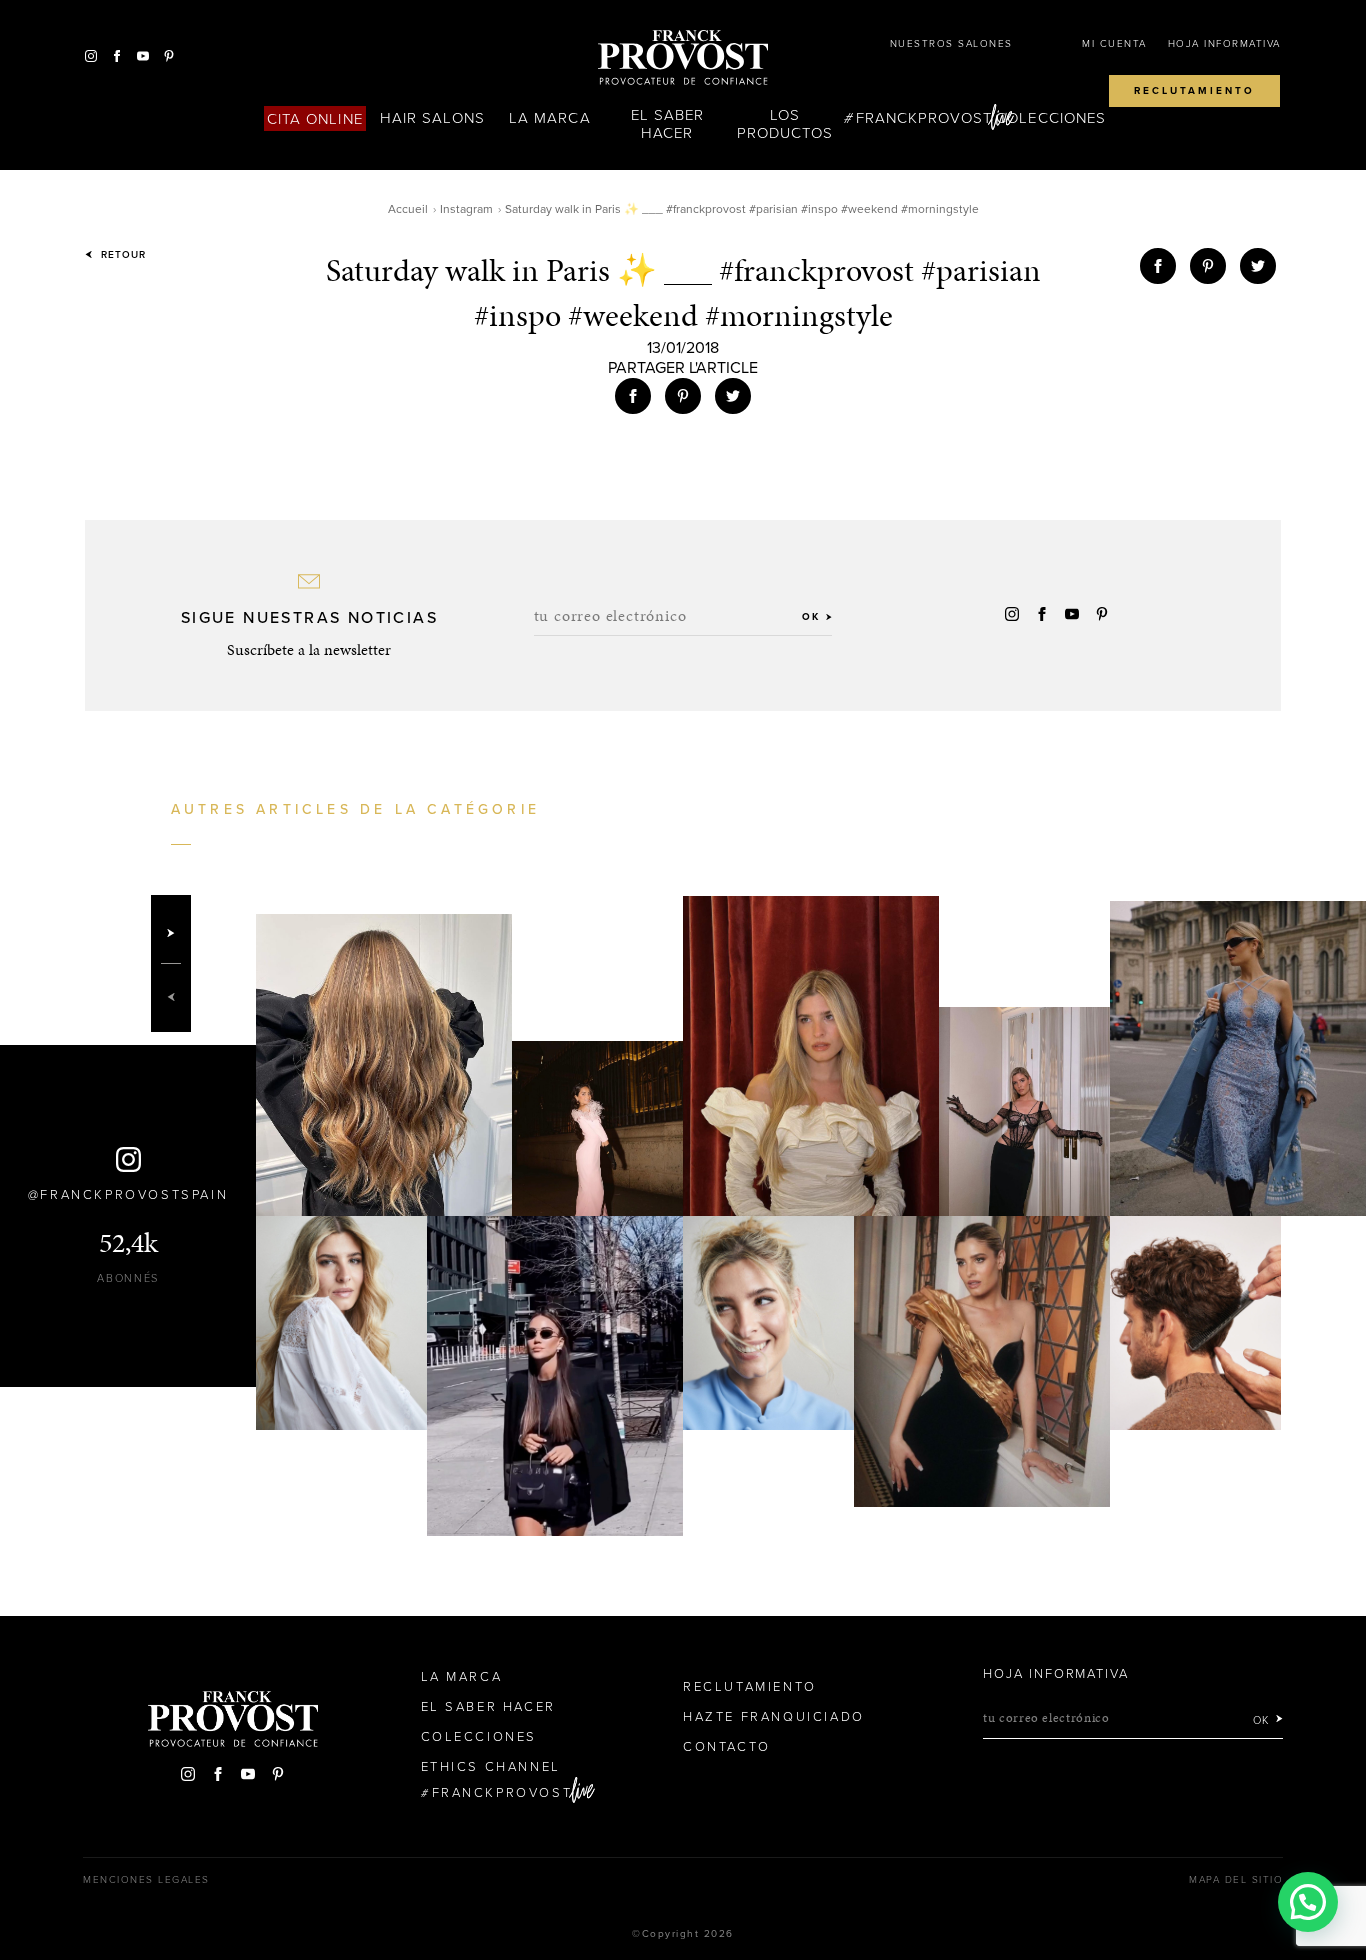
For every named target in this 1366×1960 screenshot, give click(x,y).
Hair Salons (432, 118)
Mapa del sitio (1236, 1880)
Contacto (727, 1747)
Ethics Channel (491, 1767)
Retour (121, 255)
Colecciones (1051, 118)
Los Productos (785, 124)
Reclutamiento (1194, 91)
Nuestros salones (951, 44)
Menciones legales (146, 1880)
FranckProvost (924, 118)
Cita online (315, 119)
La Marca (549, 118)
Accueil (408, 209)
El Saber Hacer (667, 124)
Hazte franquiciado (774, 1717)
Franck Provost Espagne (683, 58)
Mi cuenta (1114, 44)
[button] (1308, 1902)
